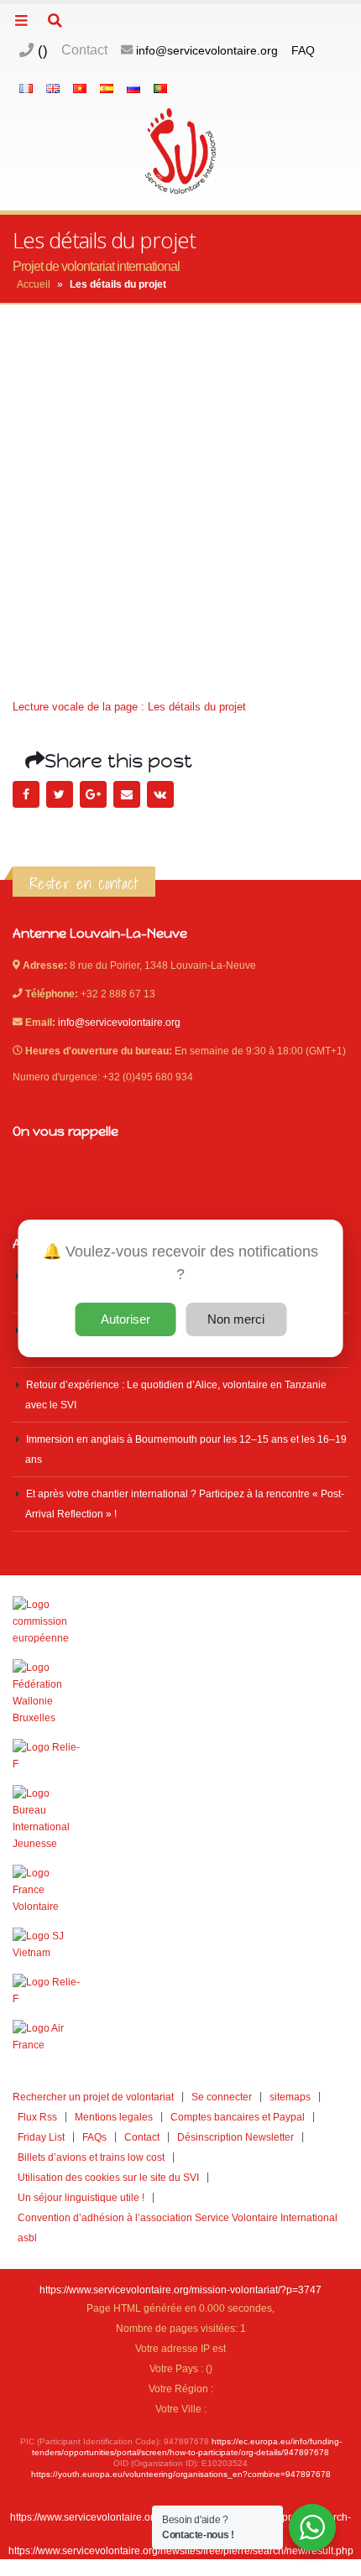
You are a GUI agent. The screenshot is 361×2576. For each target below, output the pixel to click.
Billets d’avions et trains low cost (91, 2157)
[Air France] (180, 2037)
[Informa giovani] (180, 1991)
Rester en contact (84, 883)
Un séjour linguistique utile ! (81, 2197)
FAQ (303, 50)
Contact (84, 50)
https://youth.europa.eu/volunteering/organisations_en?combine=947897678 (181, 2474)
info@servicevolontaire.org (207, 50)
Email (127, 794)
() (41, 50)
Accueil (34, 284)
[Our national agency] (180, 1819)
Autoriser (126, 1319)
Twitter (60, 794)
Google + (93, 794)
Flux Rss (37, 2117)
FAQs (94, 2137)
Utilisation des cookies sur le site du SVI (108, 2177)
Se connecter (222, 2097)
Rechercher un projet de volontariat (93, 2097)
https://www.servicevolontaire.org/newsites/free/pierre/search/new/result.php (181, 2550)
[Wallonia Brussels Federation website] (180, 1693)
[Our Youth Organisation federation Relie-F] (180, 1756)
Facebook (26, 794)
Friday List (41, 2137)
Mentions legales (114, 2117)
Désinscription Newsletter (235, 2137)
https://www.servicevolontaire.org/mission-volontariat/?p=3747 (180, 2290)
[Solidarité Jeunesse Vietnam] (180, 1944)
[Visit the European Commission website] (180, 1621)
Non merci (236, 1319)
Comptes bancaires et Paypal (238, 2117)
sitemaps (290, 2097)
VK (160, 794)
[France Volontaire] (180, 1890)
